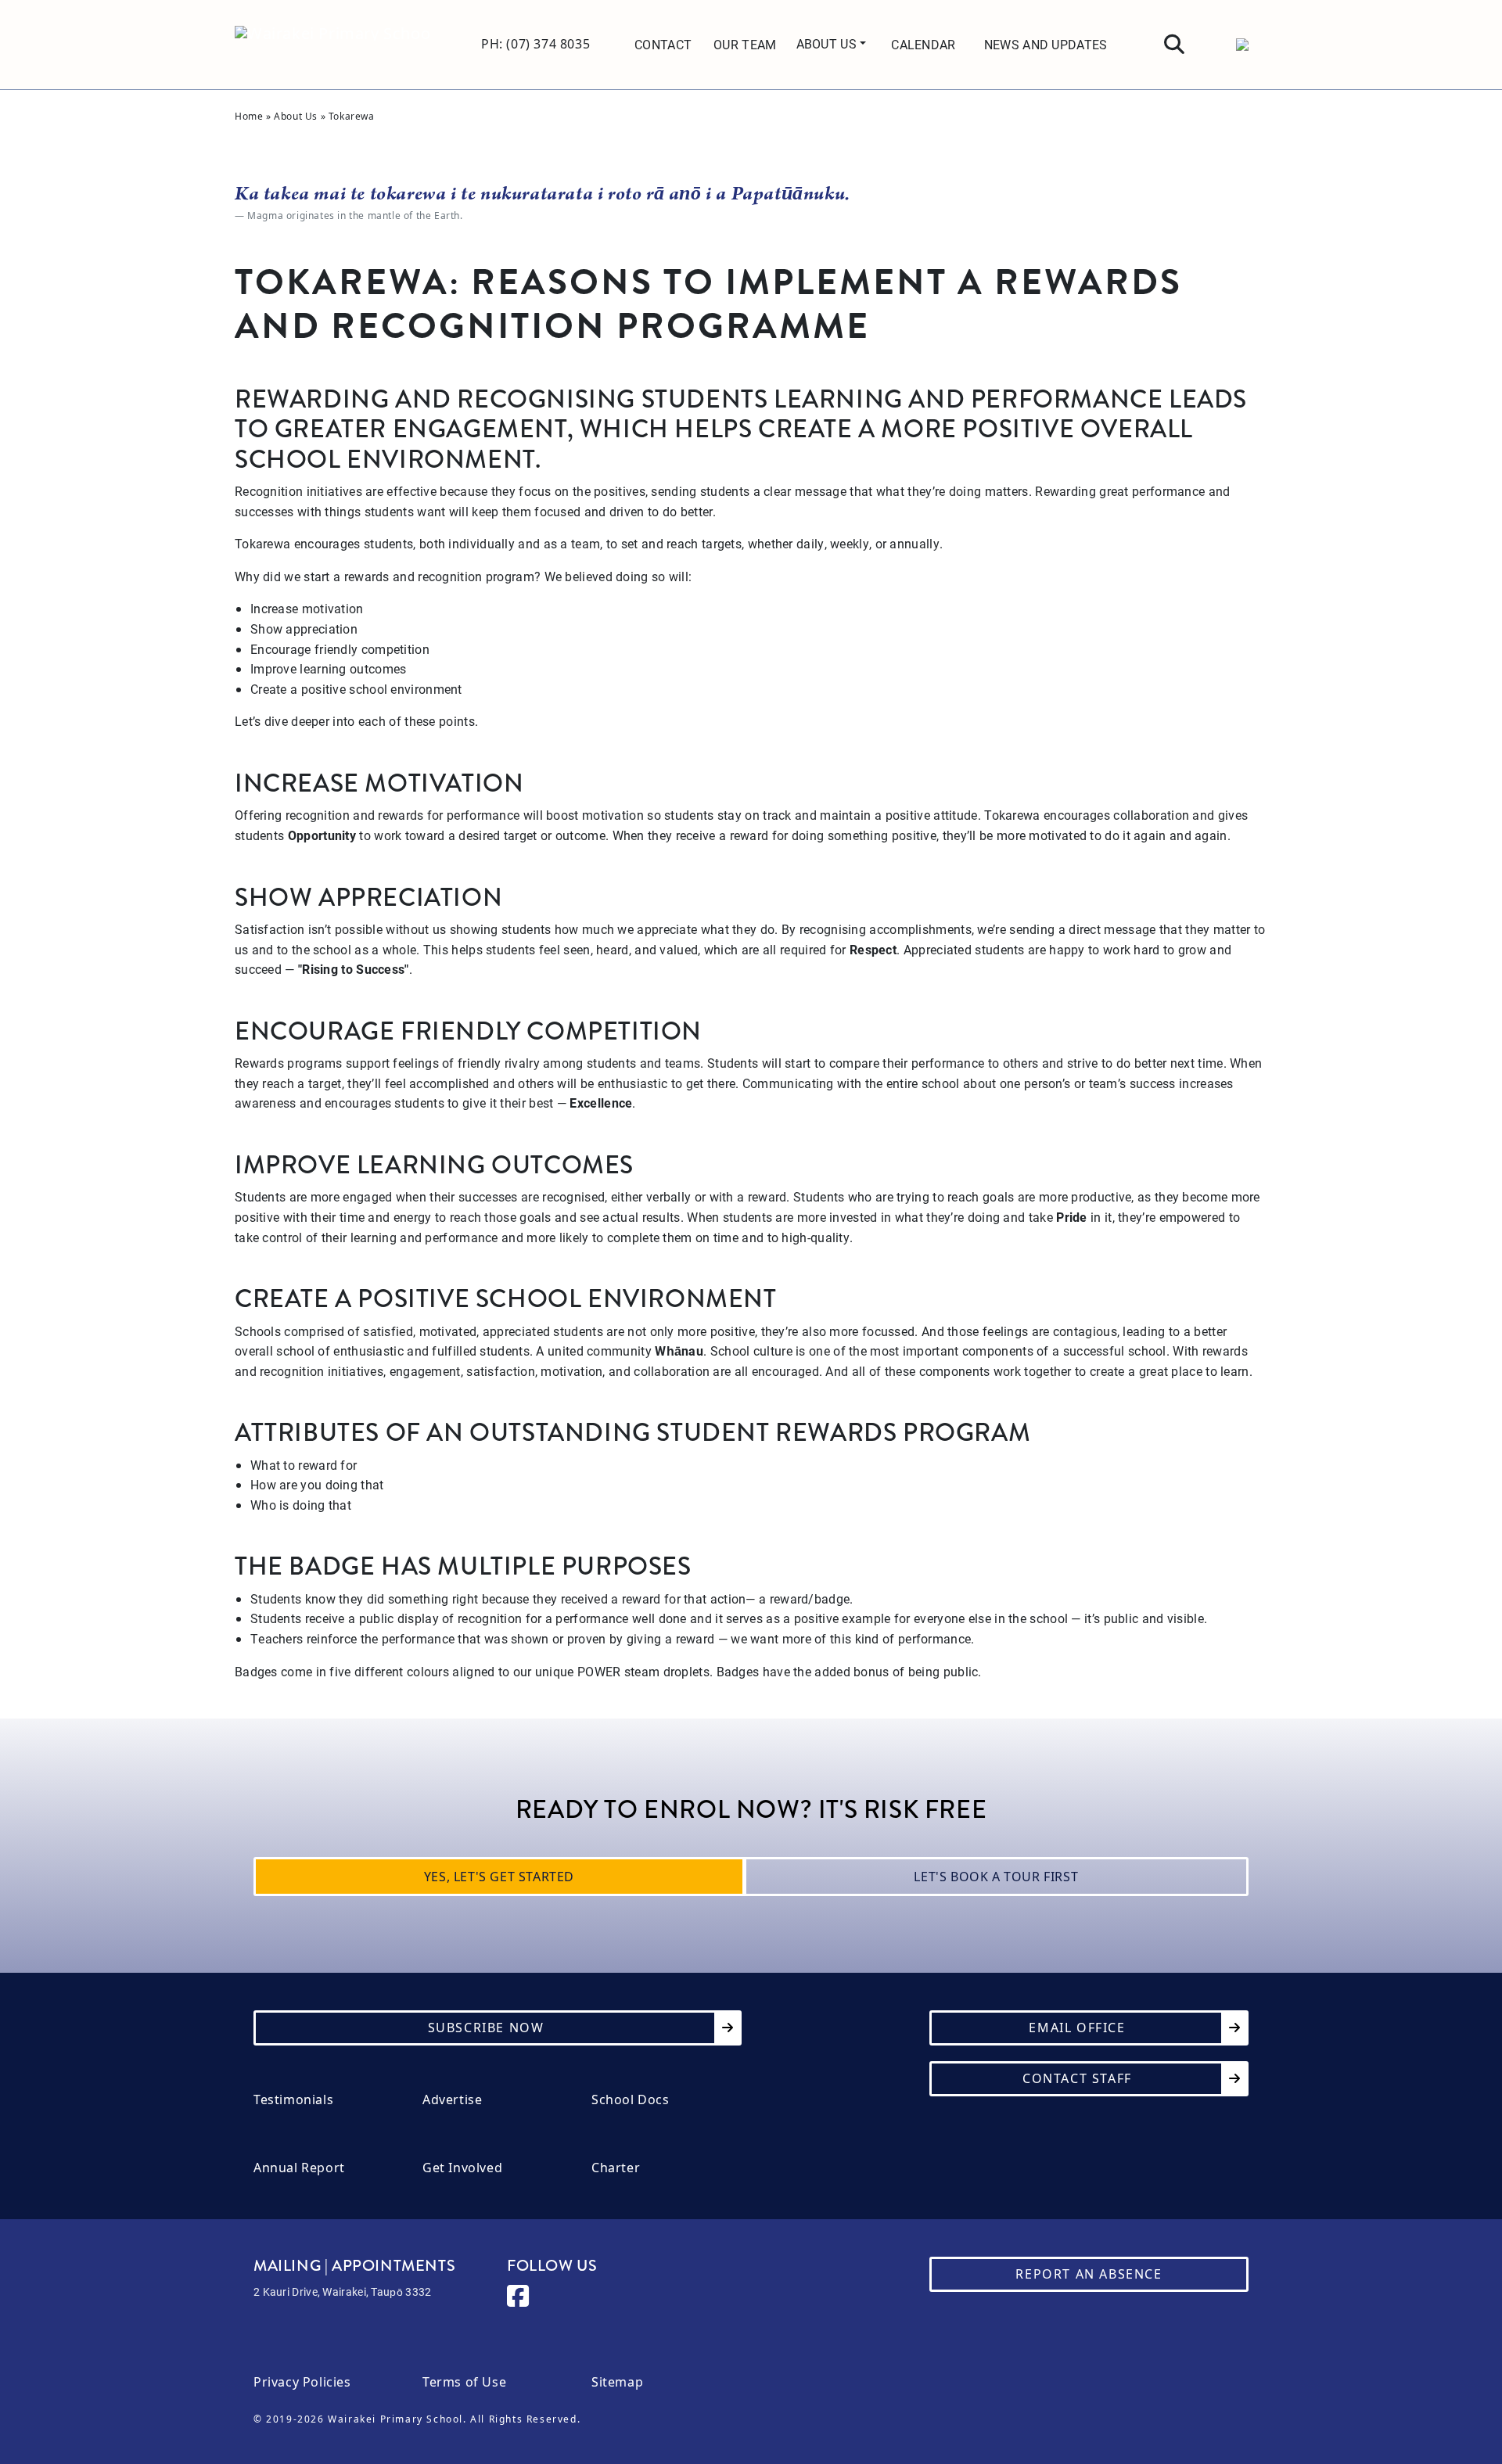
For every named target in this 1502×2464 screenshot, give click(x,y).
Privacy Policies (302, 2382)
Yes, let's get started (499, 1877)
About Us (296, 116)
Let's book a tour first (996, 1877)
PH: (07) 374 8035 (535, 44)
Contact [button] (663, 44)
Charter (616, 2168)
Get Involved (462, 2168)
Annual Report (299, 2168)
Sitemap (617, 2382)
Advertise (452, 2100)
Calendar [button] (923, 44)
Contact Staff (1077, 2078)
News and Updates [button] (1046, 44)
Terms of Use (464, 2382)
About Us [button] (828, 43)
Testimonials (293, 2100)
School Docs (631, 2100)
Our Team (745, 44)
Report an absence (1089, 2274)
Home (249, 116)
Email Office (1077, 2028)
